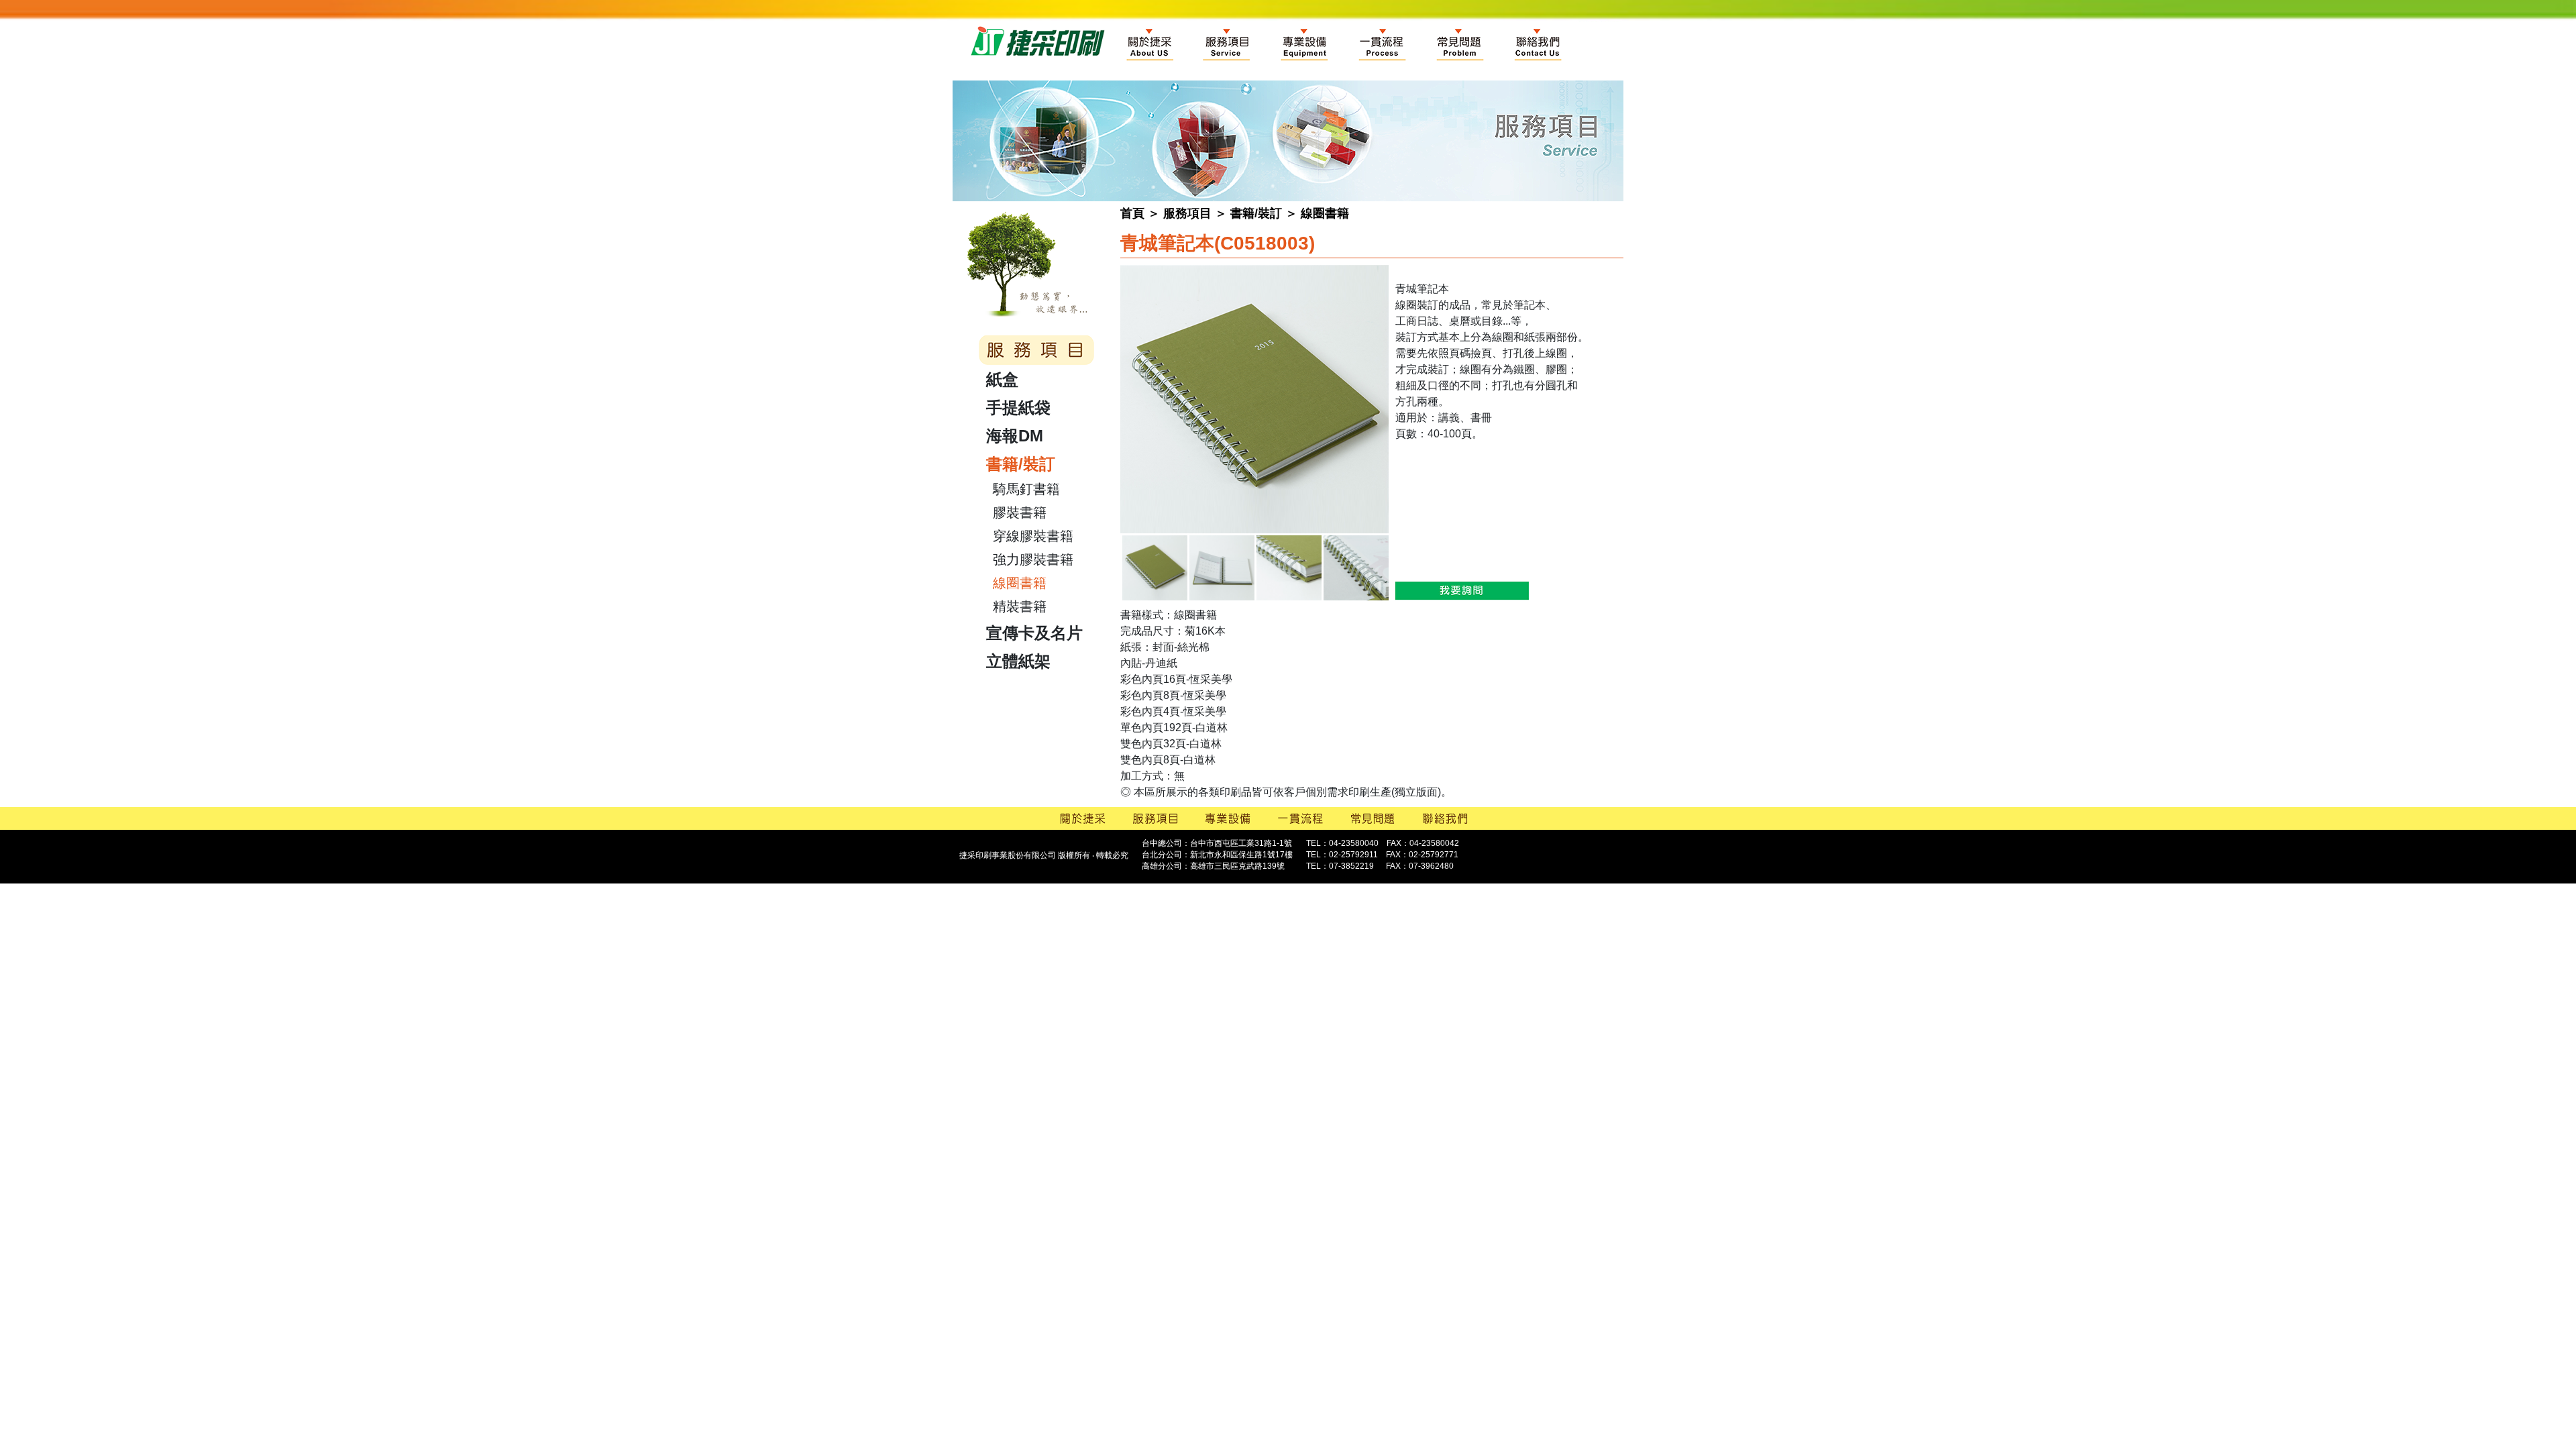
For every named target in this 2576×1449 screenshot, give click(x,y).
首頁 (1132, 213)
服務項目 (1187, 213)
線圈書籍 (1325, 213)
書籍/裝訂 (1256, 213)
